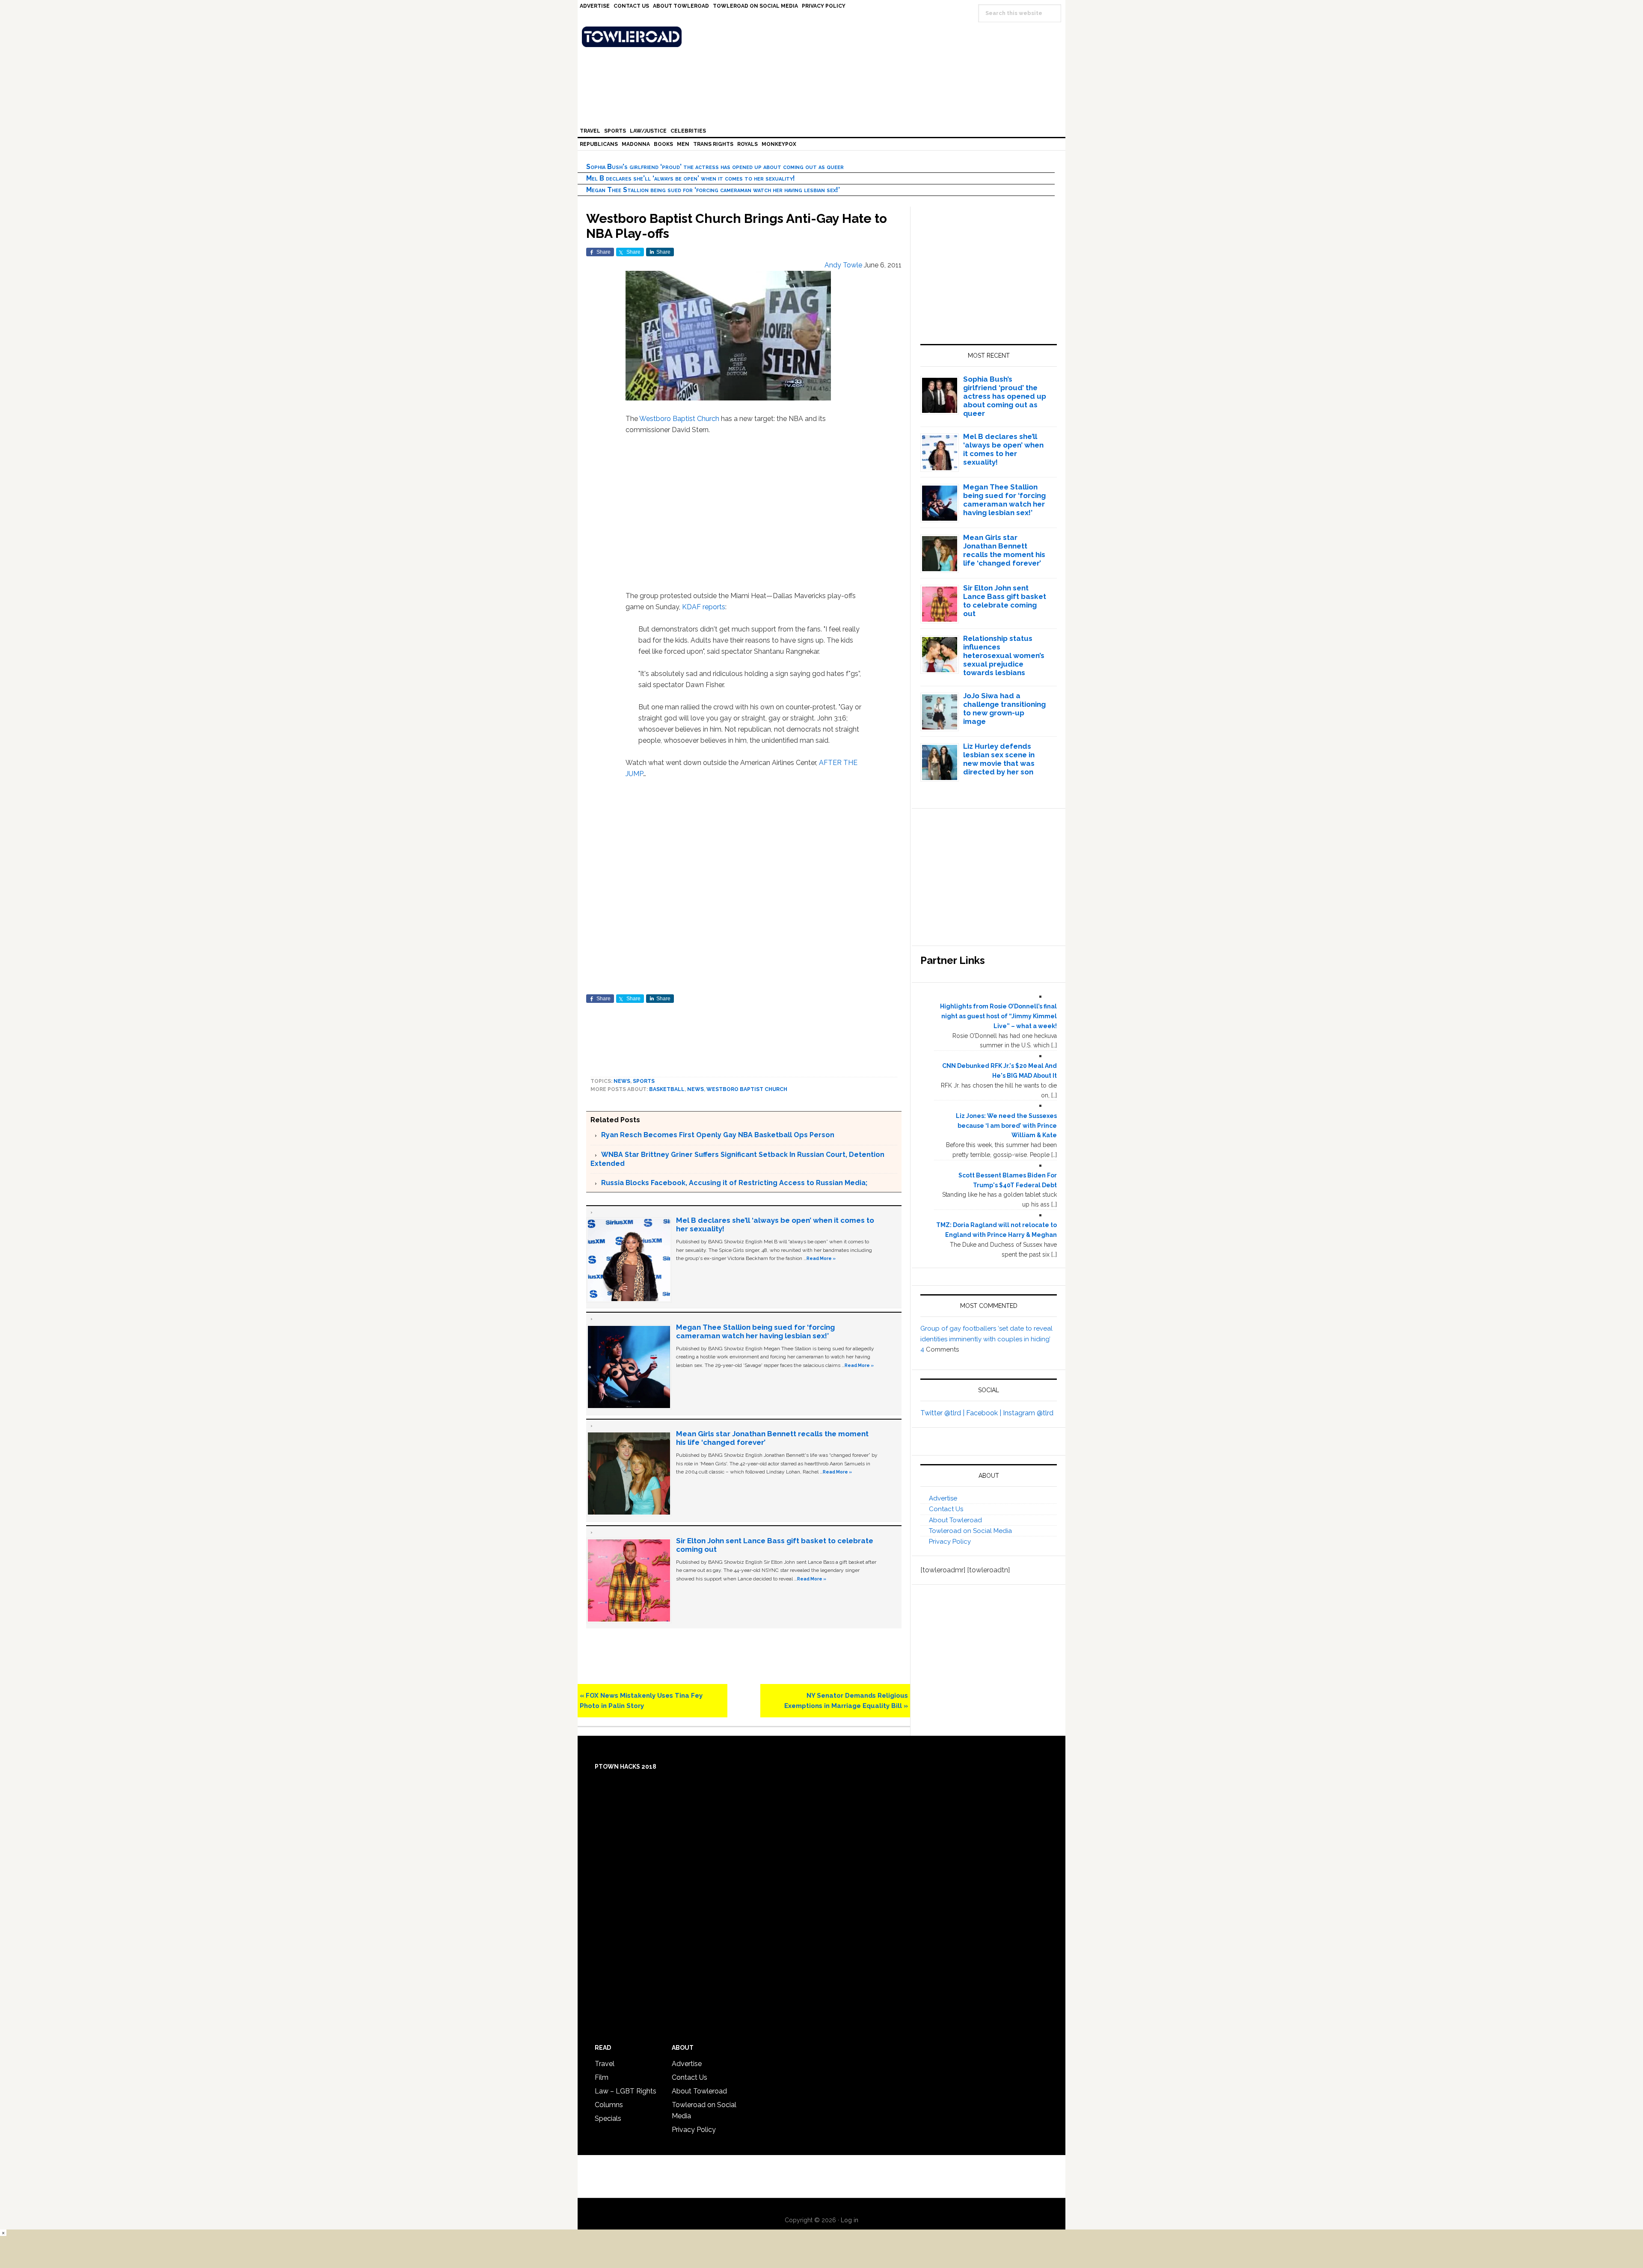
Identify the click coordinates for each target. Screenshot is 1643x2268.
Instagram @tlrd (1028, 1413)
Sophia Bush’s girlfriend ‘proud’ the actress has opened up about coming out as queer (715, 167)
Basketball (667, 1089)
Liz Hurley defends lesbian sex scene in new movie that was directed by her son (999, 759)
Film (602, 2077)
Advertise (943, 1498)
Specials (608, 2118)
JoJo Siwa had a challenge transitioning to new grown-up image (1004, 709)
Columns (609, 2105)
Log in (850, 2220)
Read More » (821, 1258)
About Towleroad (955, 1520)
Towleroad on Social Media (970, 1531)
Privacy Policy (950, 1542)
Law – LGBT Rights (626, 2091)
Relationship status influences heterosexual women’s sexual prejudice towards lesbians (1004, 655)
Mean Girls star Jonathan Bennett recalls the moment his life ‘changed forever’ (1004, 550)
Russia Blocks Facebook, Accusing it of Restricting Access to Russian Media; (734, 1183)
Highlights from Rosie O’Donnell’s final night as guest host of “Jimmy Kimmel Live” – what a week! (998, 1016)
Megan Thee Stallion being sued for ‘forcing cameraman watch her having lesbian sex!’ (713, 190)
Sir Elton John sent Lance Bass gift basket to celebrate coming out (1005, 601)
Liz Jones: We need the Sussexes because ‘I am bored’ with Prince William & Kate (1006, 1126)
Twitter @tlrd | (943, 1413)
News (622, 1081)
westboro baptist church (747, 1089)
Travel (605, 2064)
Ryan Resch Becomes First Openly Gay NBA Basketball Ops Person (718, 1135)
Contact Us (946, 1509)
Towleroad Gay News (824, 37)
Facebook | (985, 1413)
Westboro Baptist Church (679, 419)
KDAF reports (704, 607)
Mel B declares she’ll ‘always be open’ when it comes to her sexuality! (691, 178)
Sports (644, 1081)
